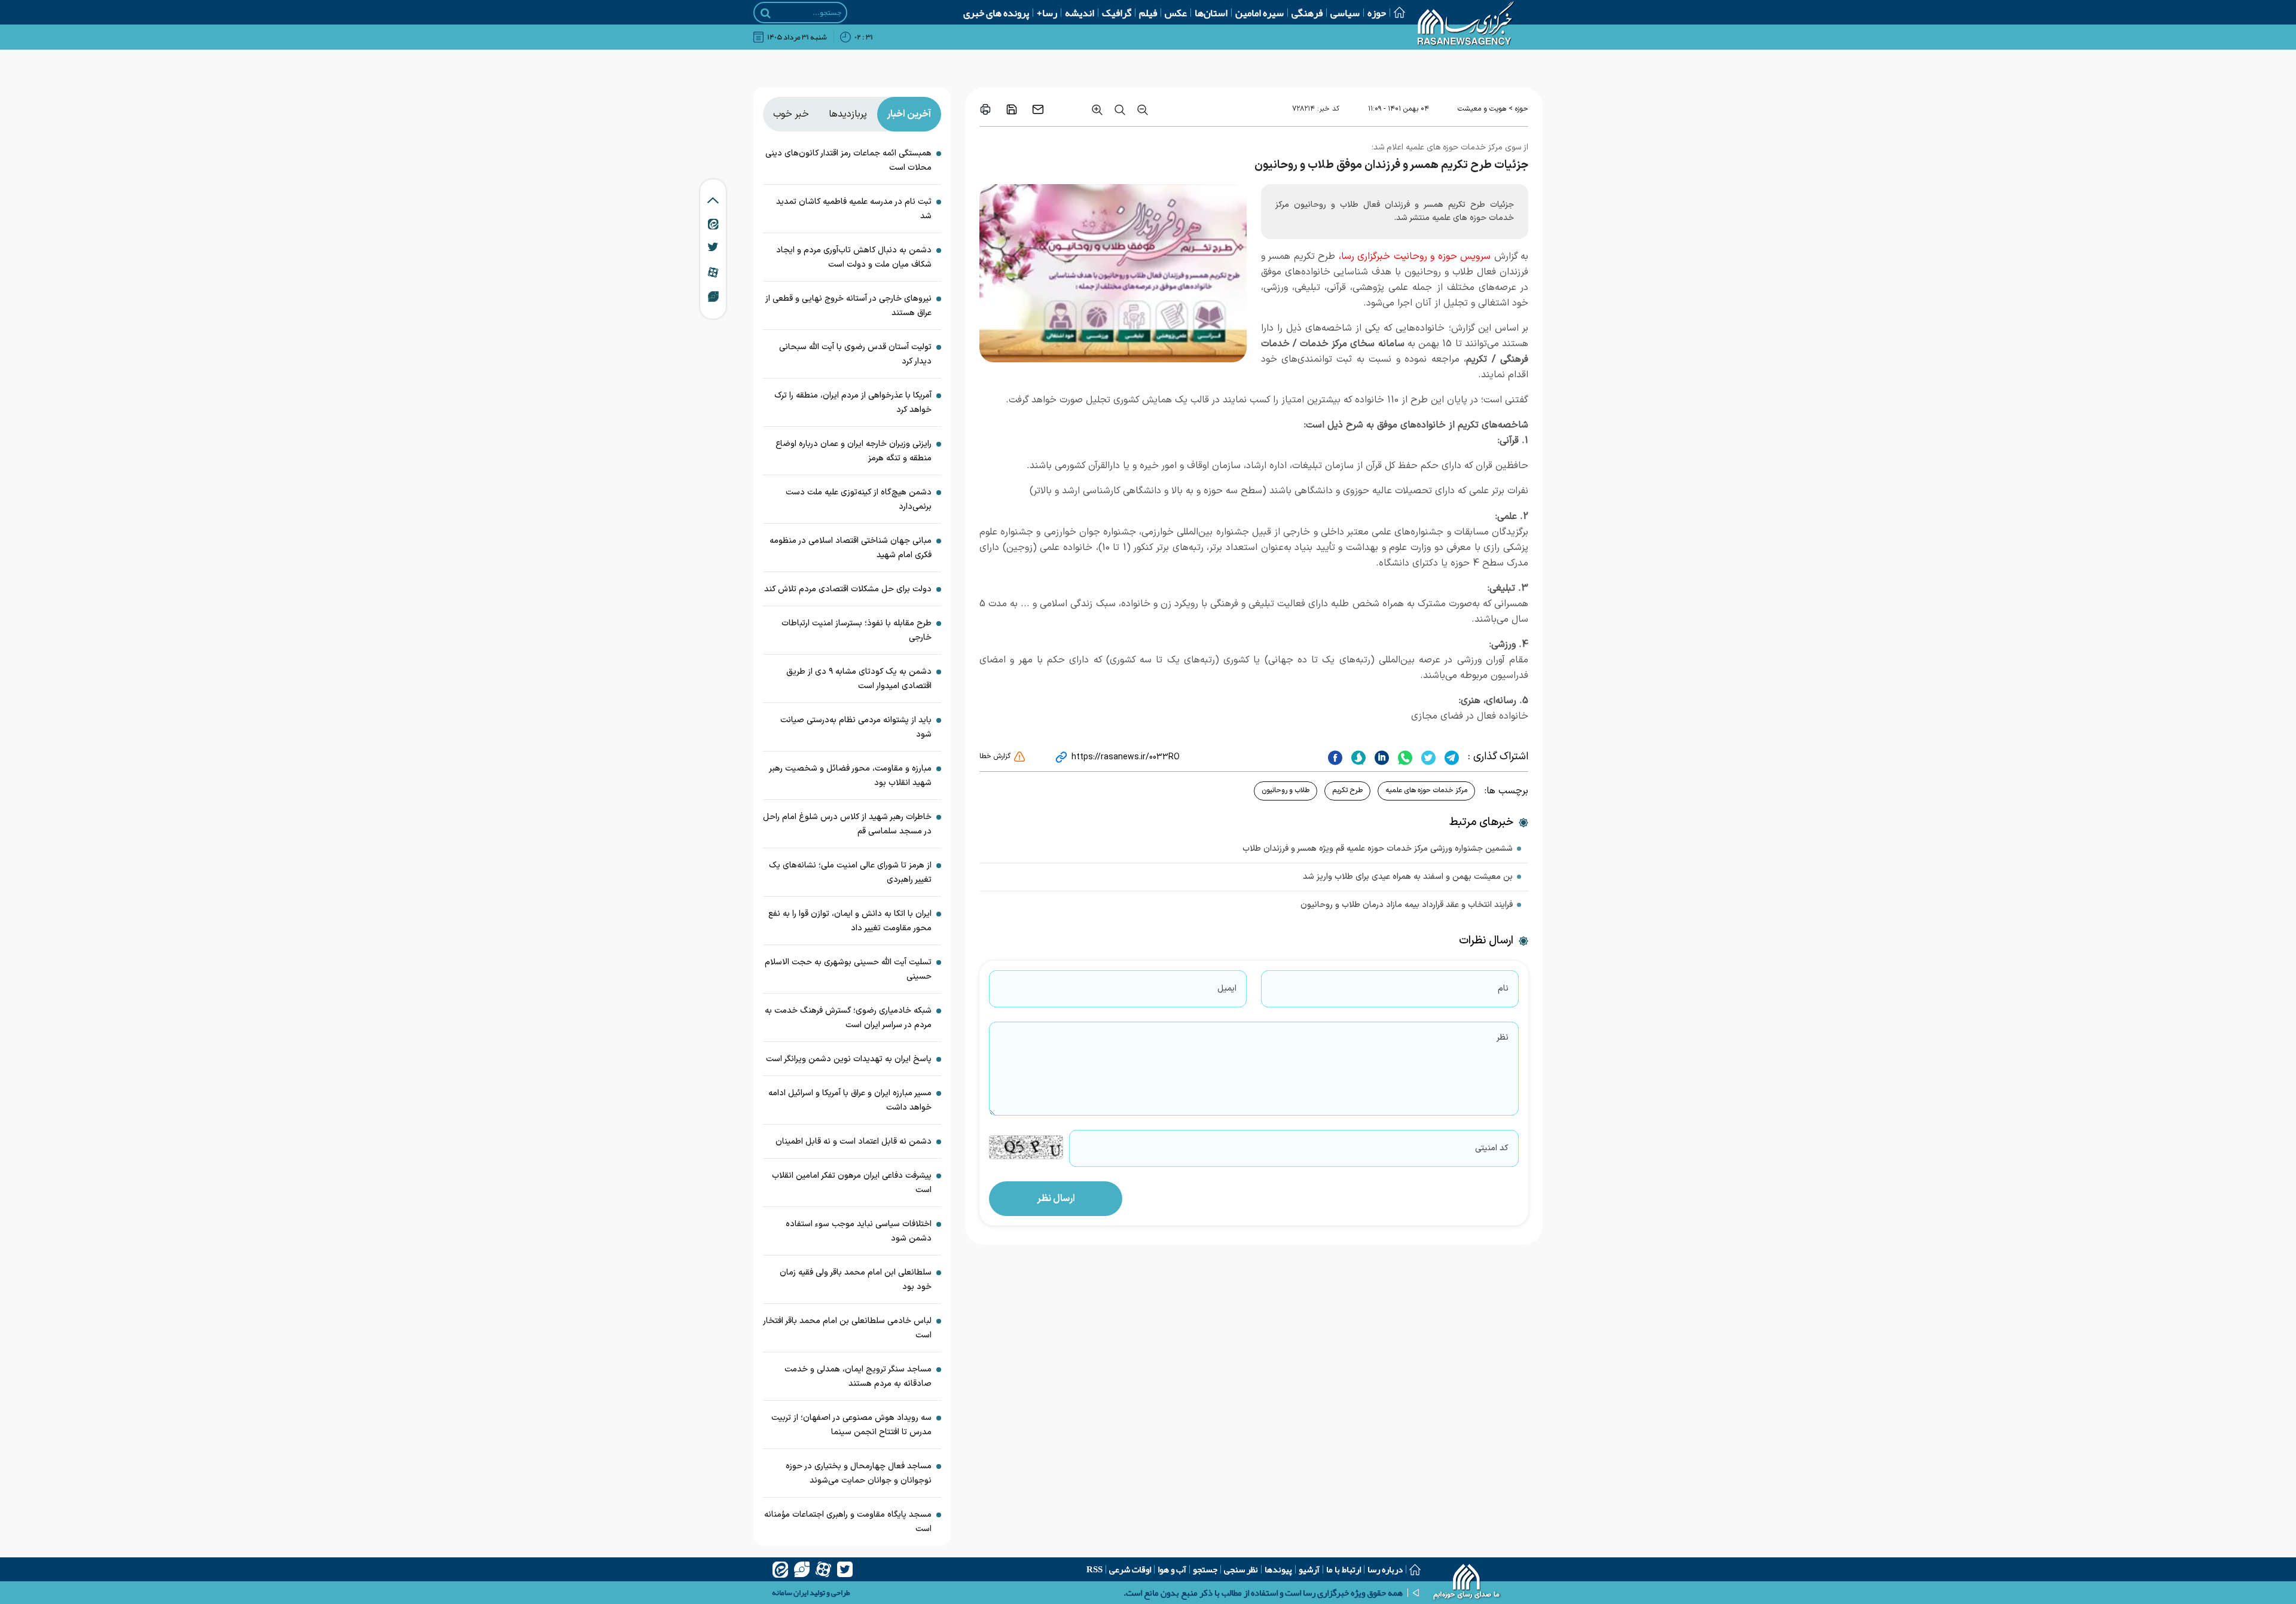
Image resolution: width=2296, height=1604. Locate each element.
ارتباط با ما (1344, 1569)
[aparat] (823, 1569)
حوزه (1377, 13)
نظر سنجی (1241, 1569)
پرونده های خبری (996, 13)
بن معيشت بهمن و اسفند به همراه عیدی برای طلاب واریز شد (1408, 877)
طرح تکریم (1347, 790)
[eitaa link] (713, 224)
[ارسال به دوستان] (1038, 109)
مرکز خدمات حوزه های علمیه (1426, 790)
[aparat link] (713, 272)
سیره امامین (1260, 13)
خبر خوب (791, 114)
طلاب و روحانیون (1286, 790)
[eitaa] (780, 1569)
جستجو (1205, 1569)
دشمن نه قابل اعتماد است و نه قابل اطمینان (851, 1142)
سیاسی (1345, 13)
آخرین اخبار (909, 114)
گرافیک (1117, 13)
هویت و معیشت (1482, 109)
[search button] (766, 13)
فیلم (1148, 13)
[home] (1467, 1583)
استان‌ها (1211, 13)
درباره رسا (1385, 1569)
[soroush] (1357, 757)
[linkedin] (1380, 757)
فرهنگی (1307, 13)
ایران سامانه (790, 1593)
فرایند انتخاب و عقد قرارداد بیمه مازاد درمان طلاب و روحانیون (1407, 905)
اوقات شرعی (1130, 1569)
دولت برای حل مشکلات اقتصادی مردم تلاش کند (848, 589)
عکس (1176, 13)
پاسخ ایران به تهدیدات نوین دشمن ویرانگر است (849, 1059)
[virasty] (802, 1569)
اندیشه (1080, 13)
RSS (1094, 1569)
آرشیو (1309, 1569)
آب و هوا (1172, 1569)
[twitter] (1427, 757)
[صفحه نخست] (1396, 12)
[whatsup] (1404, 757)
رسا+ (1047, 13)
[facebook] (1335, 757)
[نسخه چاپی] (985, 109)
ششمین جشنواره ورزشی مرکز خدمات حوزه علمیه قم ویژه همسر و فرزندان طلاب (1378, 849)
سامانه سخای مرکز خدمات (1352, 344)
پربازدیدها (848, 114)
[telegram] (1450, 757)
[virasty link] (713, 296)
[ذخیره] (1012, 109)
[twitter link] (713, 247)
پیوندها (1278, 1569)
